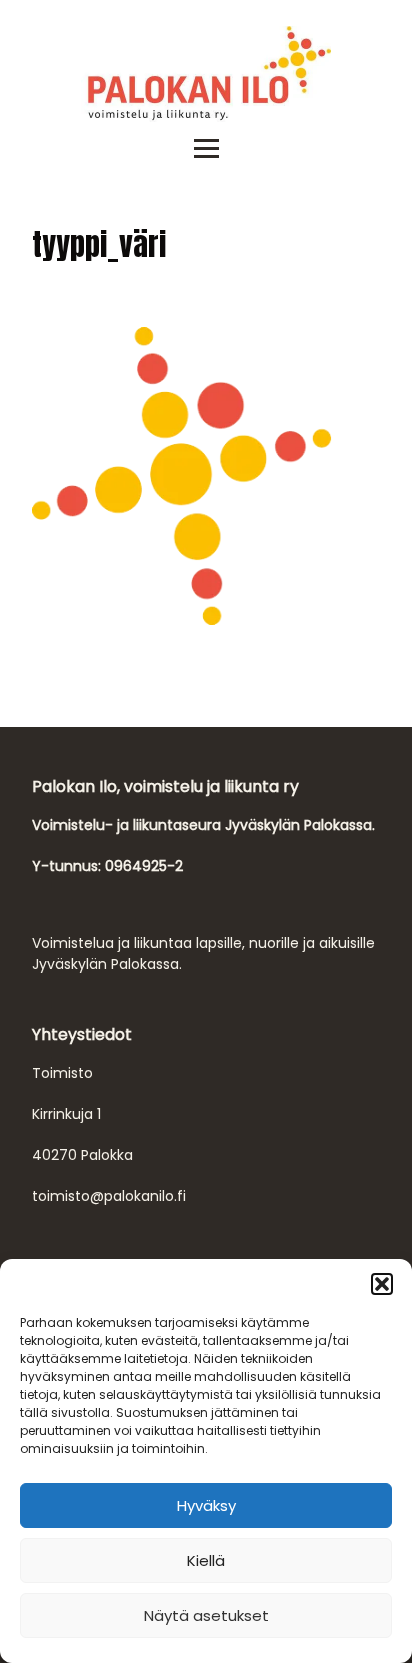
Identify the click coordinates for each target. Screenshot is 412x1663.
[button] (382, 1284)
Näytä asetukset (206, 1615)
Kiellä (206, 1560)
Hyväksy (206, 1505)
